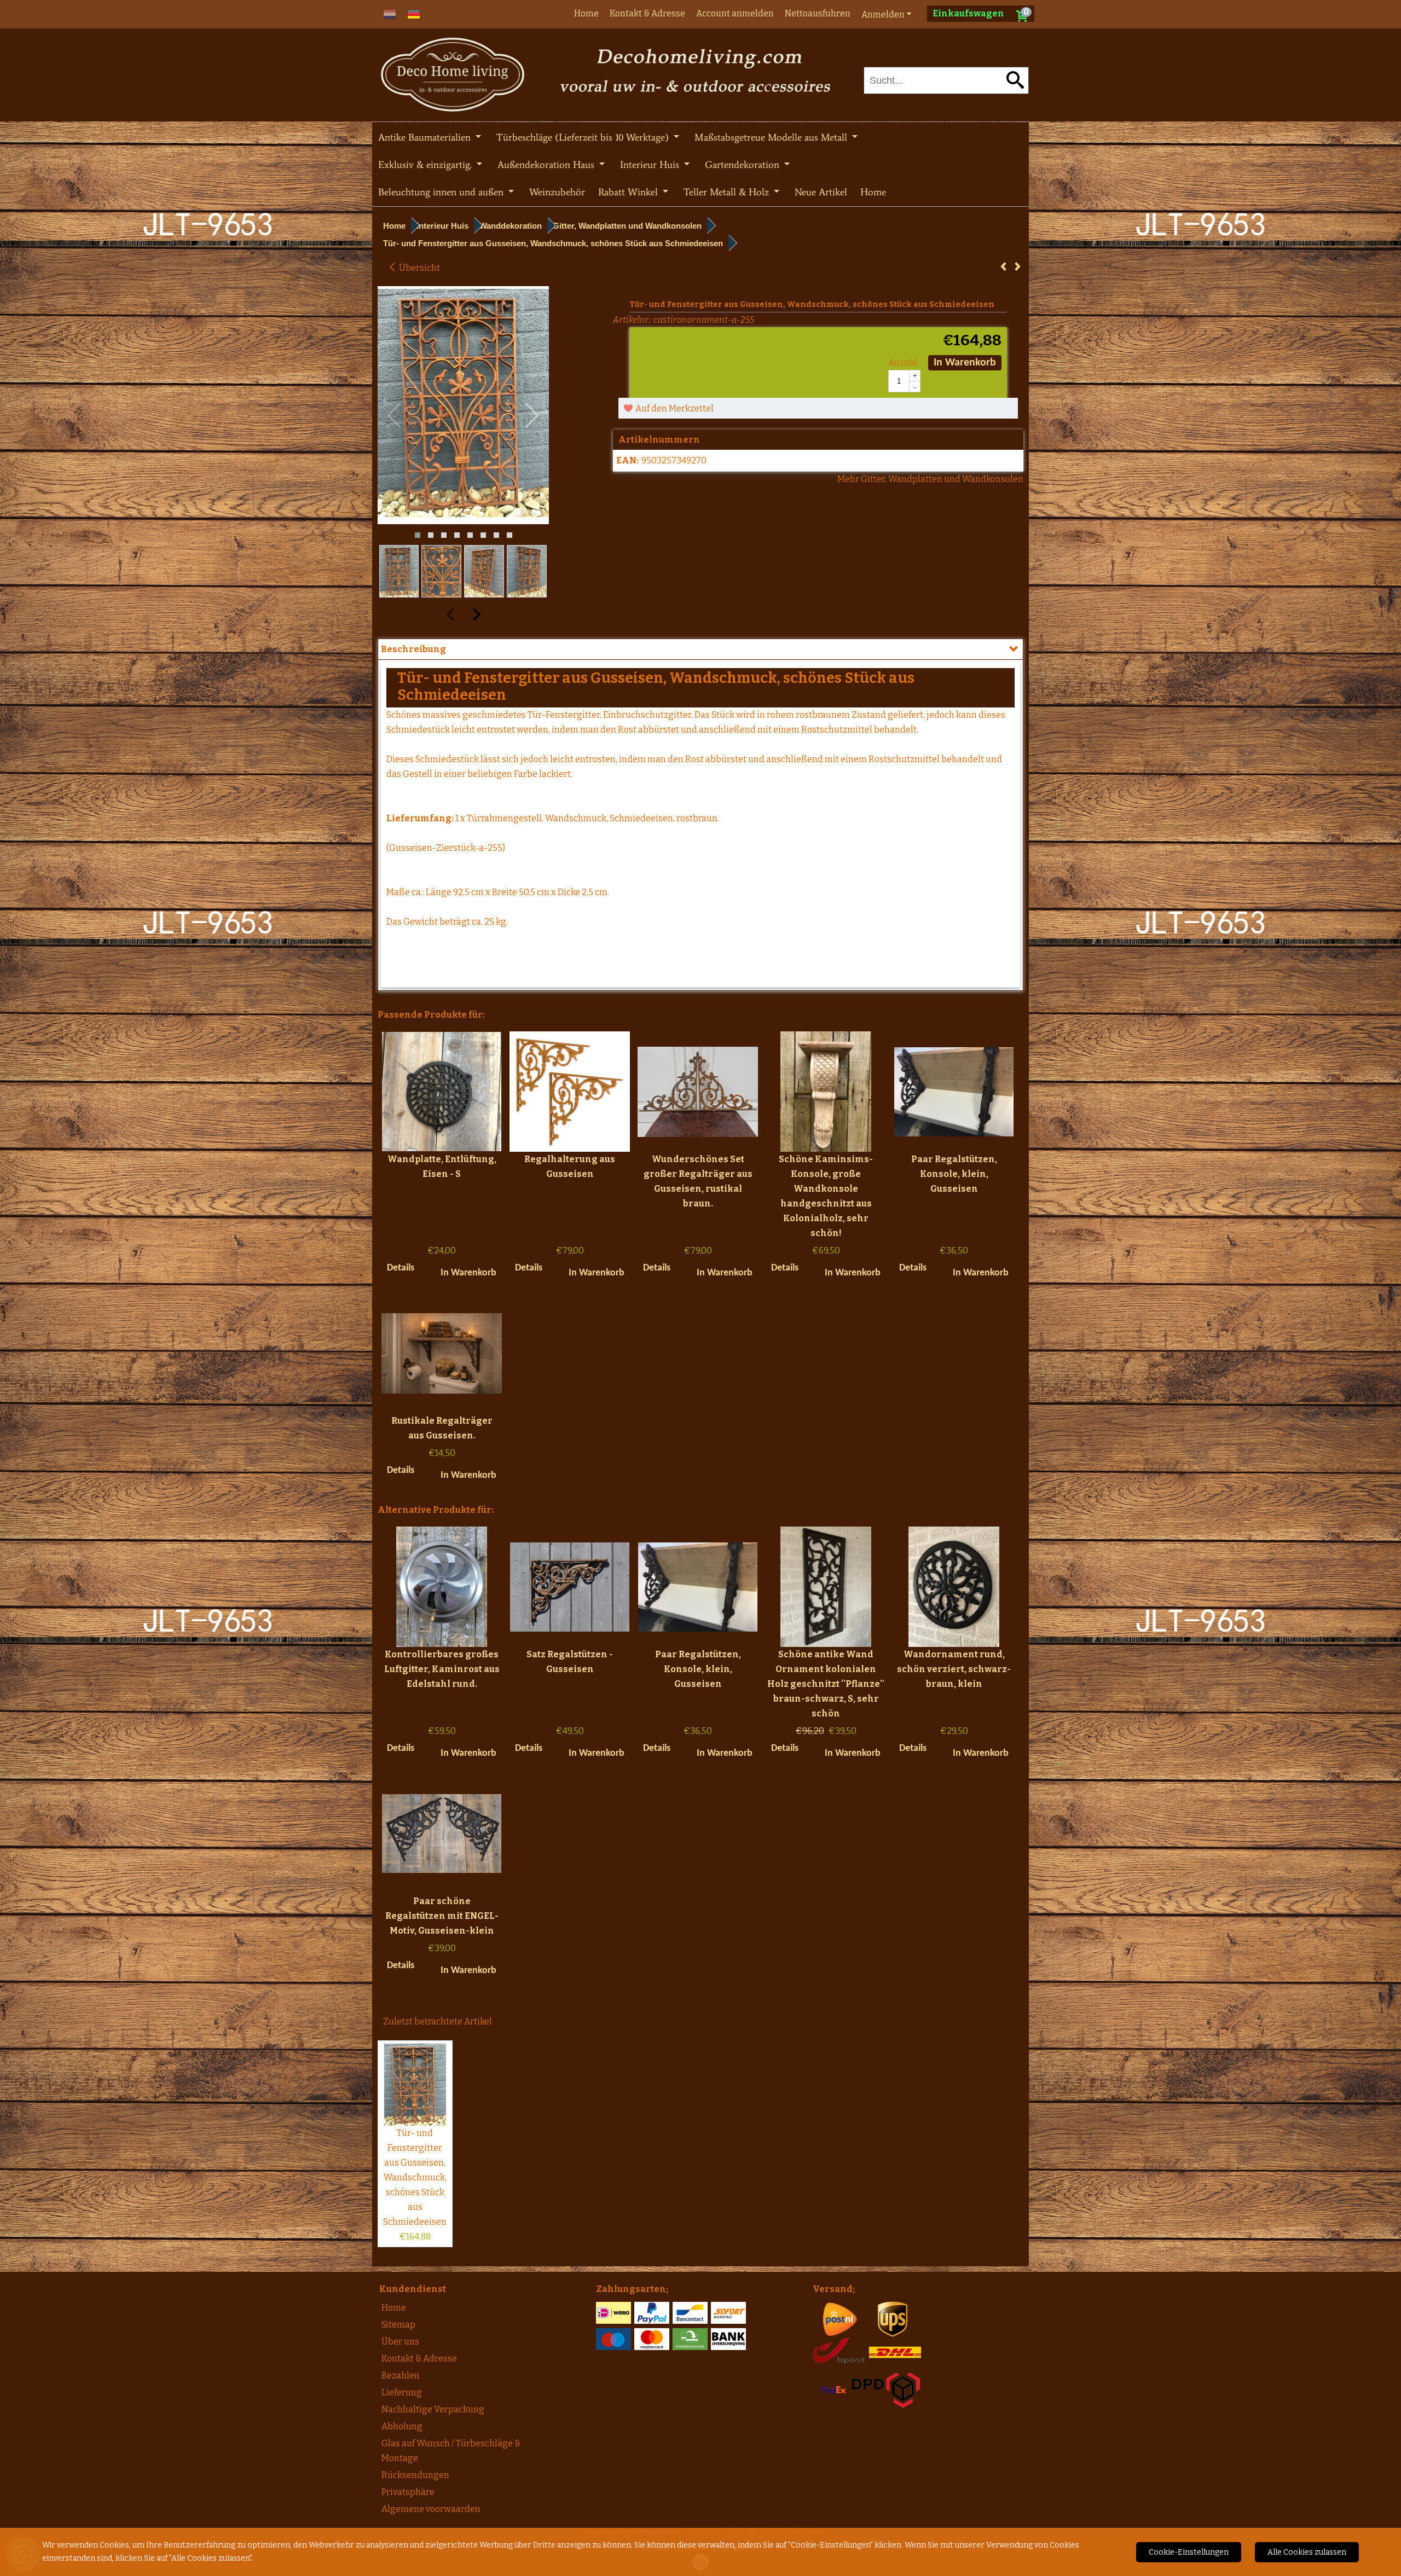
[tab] (700, 649)
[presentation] (395, 416)
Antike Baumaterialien (426, 137)
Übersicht (419, 268)
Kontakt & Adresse (647, 13)
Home (586, 13)
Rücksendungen (415, 2475)
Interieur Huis (651, 165)
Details (401, 1268)
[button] (418, 535)
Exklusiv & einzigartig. (426, 165)
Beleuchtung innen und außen (442, 192)
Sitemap (398, 2325)
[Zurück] (1003, 267)
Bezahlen (401, 2375)
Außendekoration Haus (547, 165)
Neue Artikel (821, 192)
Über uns (400, 2342)
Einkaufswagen (968, 13)
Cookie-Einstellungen (1189, 2552)
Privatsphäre (408, 2492)
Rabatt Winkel (629, 192)
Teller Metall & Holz (728, 192)
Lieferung (402, 2392)
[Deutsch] (414, 13)
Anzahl (903, 362)
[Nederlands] (390, 13)
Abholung (402, 2426)
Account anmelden (735, 13)
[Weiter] (1018, 267)
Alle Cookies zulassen (1307, 2552)
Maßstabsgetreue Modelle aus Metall (772, 137)
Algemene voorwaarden (431, 2509)
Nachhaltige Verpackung (433, 2409)
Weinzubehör (557, 192)
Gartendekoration (743, 165)
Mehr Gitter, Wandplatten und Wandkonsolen (930, 479)
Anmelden (883, 14)
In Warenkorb (965, 363)
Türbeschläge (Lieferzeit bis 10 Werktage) (584, 137)
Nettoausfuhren (818, 13)
